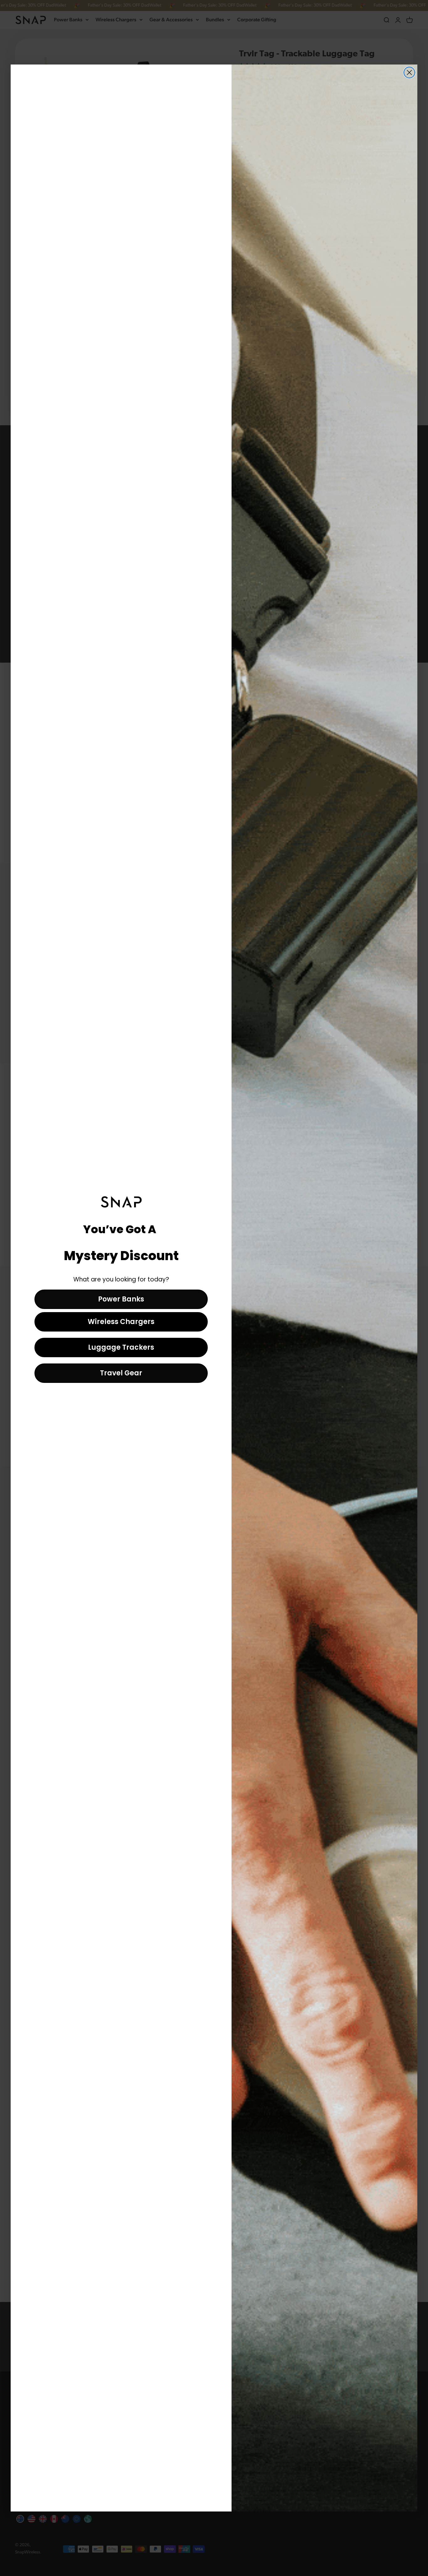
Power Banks (121, 1299)
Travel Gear (121, 1373)
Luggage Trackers (121, 1347)
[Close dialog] (409, 72)
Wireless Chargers (121, 1322)
